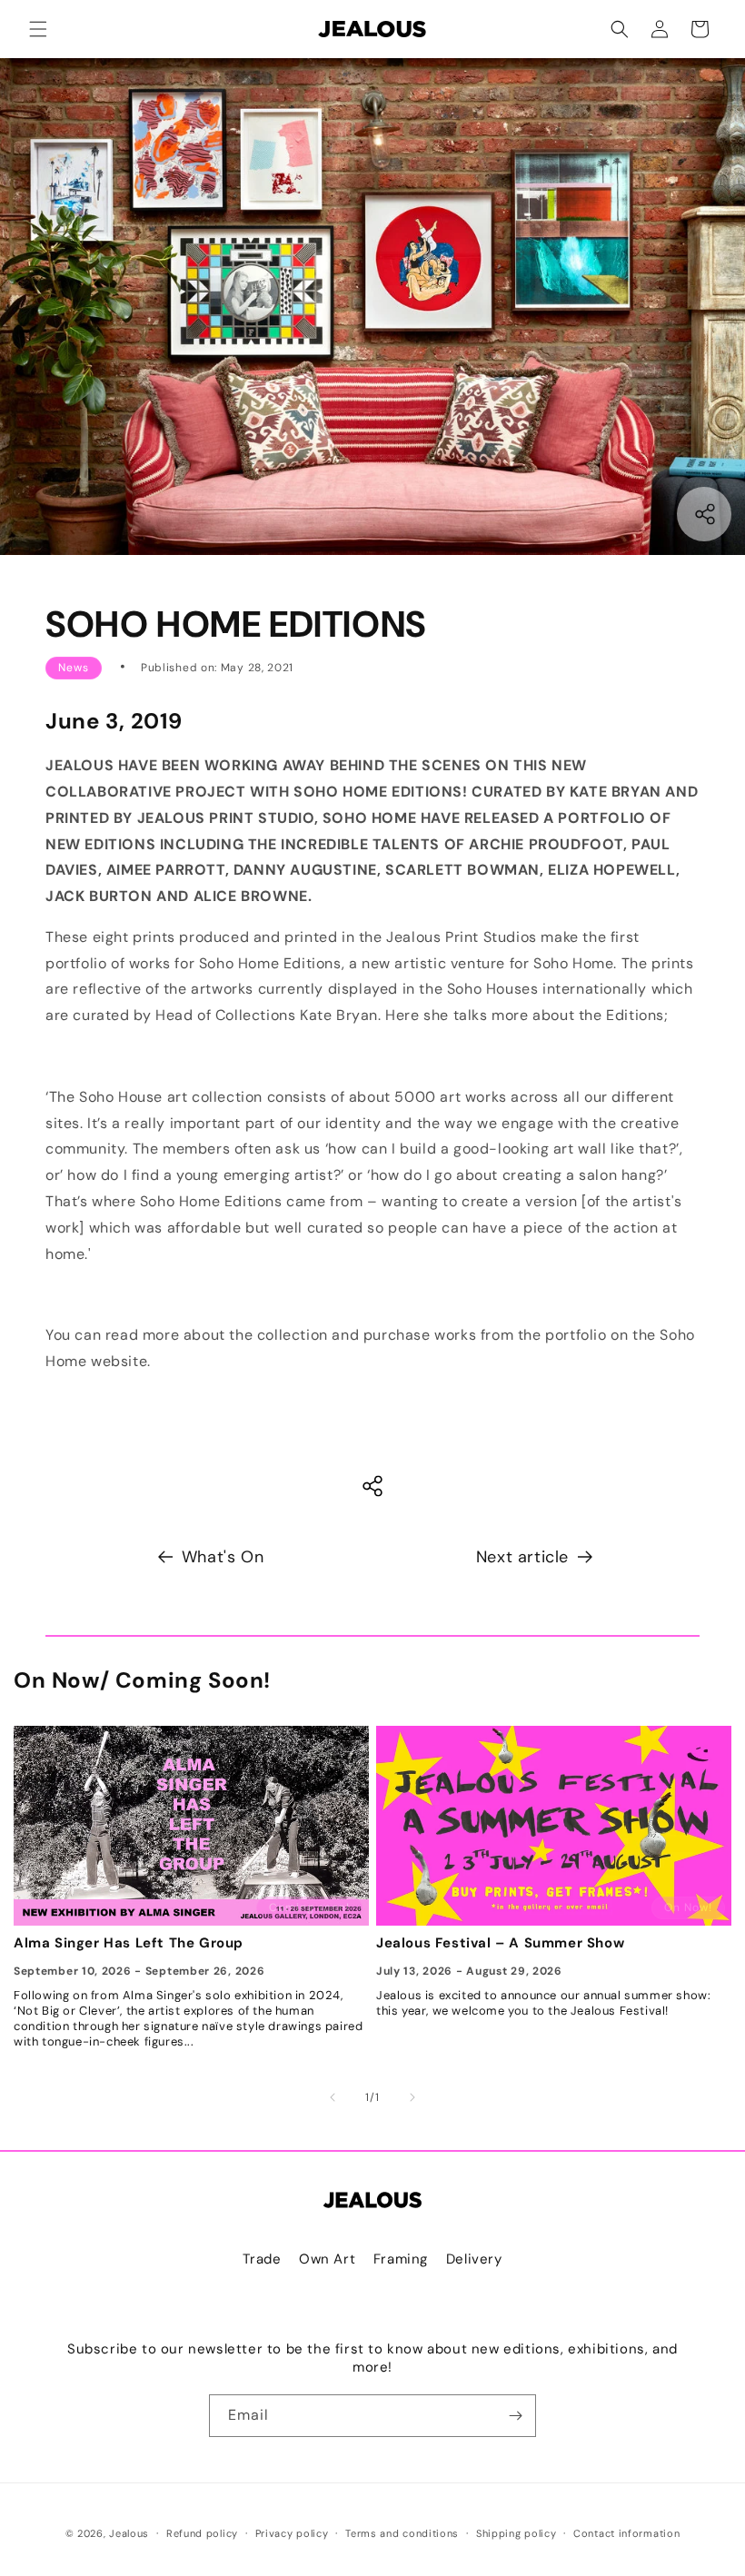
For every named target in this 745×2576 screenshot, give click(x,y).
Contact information (626, 2533)
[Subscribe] (515, 2416)
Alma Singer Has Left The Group (129, 1943)
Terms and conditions (402, 2533)
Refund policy (202, 2533)
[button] (38, 29)
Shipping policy (517, 2533)
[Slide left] (333, 2097)
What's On (223, 1557)
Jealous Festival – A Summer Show (500, 1943)
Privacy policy (292, 2533)
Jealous (129, 2533)
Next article (522, 1557)
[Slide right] (412, 2097)
